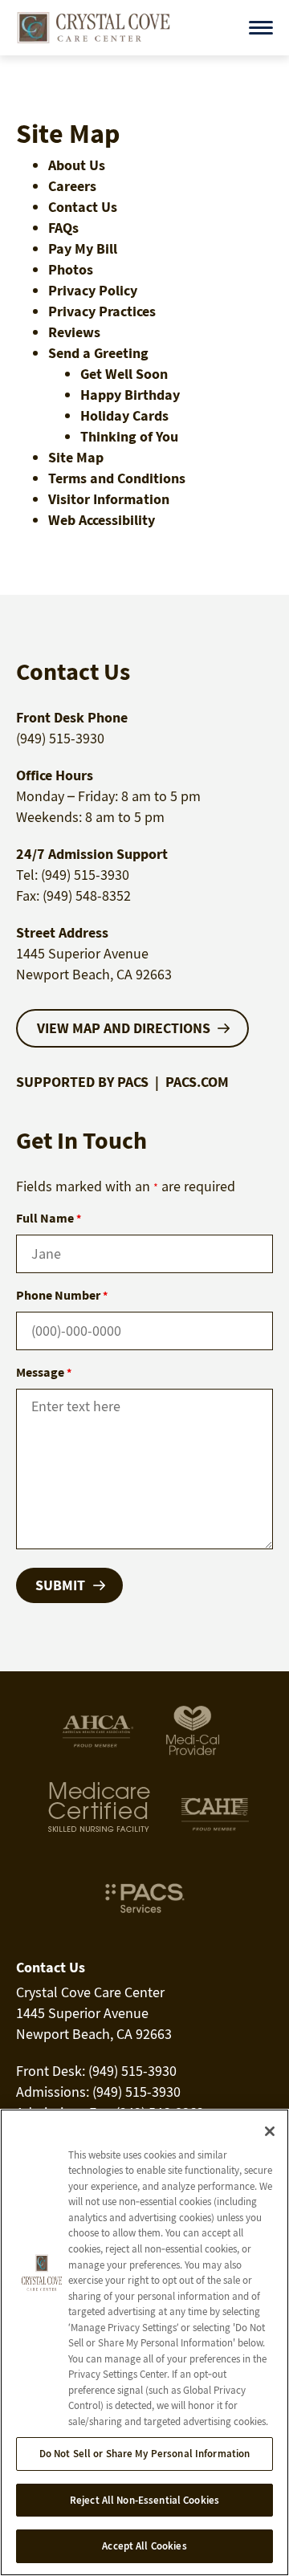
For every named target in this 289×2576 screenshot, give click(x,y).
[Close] (270, 2131)
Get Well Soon (124, 374)
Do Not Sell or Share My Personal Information (145, 2454)
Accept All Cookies (144, 2546)
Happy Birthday (130, 395)
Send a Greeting (98, 353)
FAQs (63, 228)
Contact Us (83, 207)
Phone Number (62, 1295)
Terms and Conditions (117, 478)
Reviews (74, 332)
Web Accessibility (102, 520)
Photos (71, 269)
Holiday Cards (124, 415)
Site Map (76, 457)
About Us (77, 165)
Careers (72, 186)
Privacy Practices (102, 311)
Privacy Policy (93, 290)
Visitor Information (109, 499)
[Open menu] (261, 28)
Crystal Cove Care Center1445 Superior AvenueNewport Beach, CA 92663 (94, 2013)
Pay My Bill (83, 248)
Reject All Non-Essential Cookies (144, 2500)
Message (44, 1372)
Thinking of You (129, 436)
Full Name (49, 1218)
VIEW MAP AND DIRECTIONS (124, 1028)
